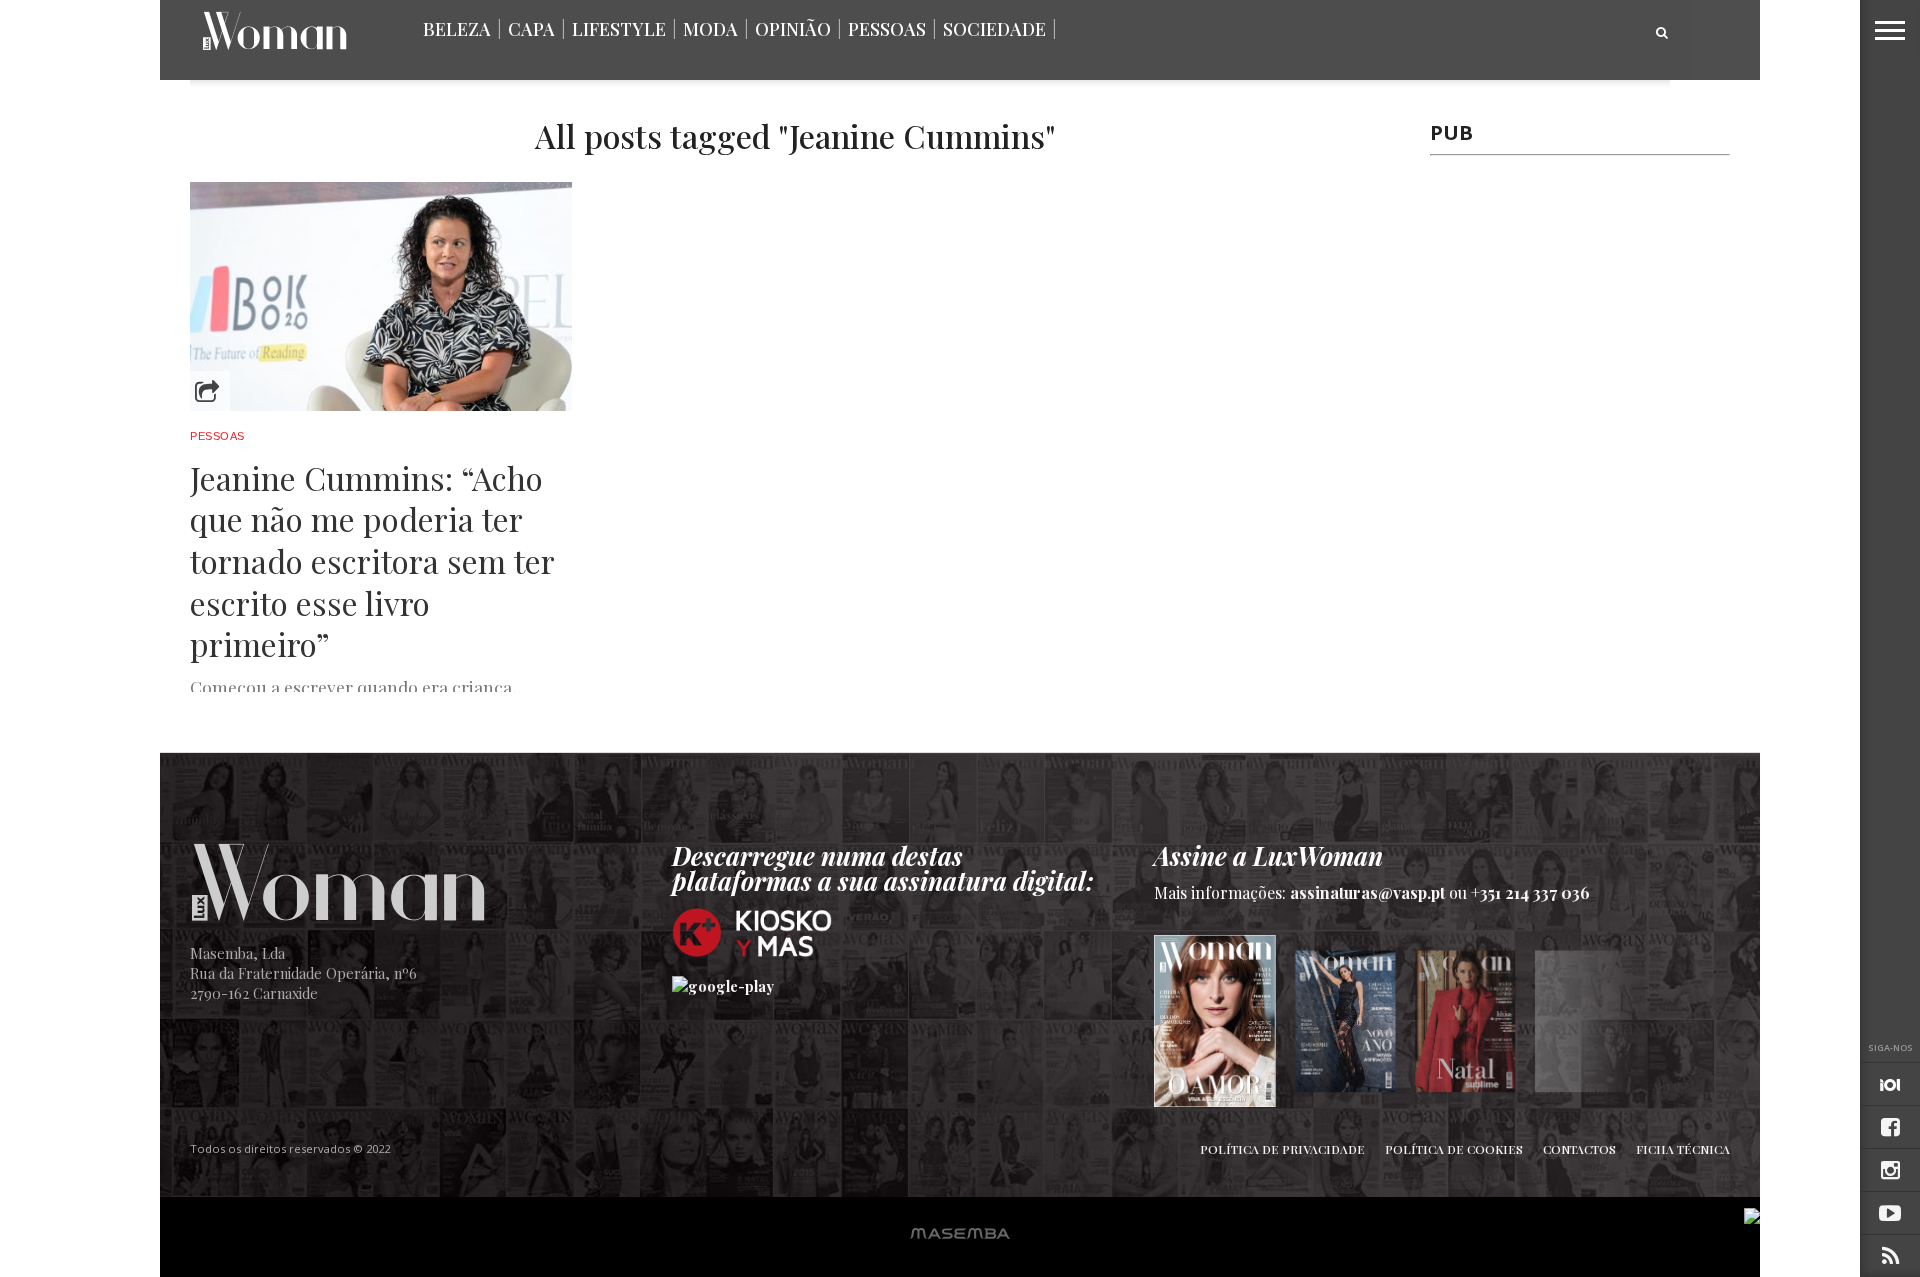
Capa (531, 29)
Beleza (457, 29)
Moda (710, 29)
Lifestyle (619, 29)
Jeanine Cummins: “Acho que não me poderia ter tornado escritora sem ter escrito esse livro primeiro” (372, 561)
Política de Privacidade (1282, 1149)
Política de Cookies (1454, 1149)
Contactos (1579, 1149)
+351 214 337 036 (1530, 892)
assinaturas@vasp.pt (1367, 892)
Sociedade (994, 29)
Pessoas (887, 29)
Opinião (793, 29)
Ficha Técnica (1683, 1149)
